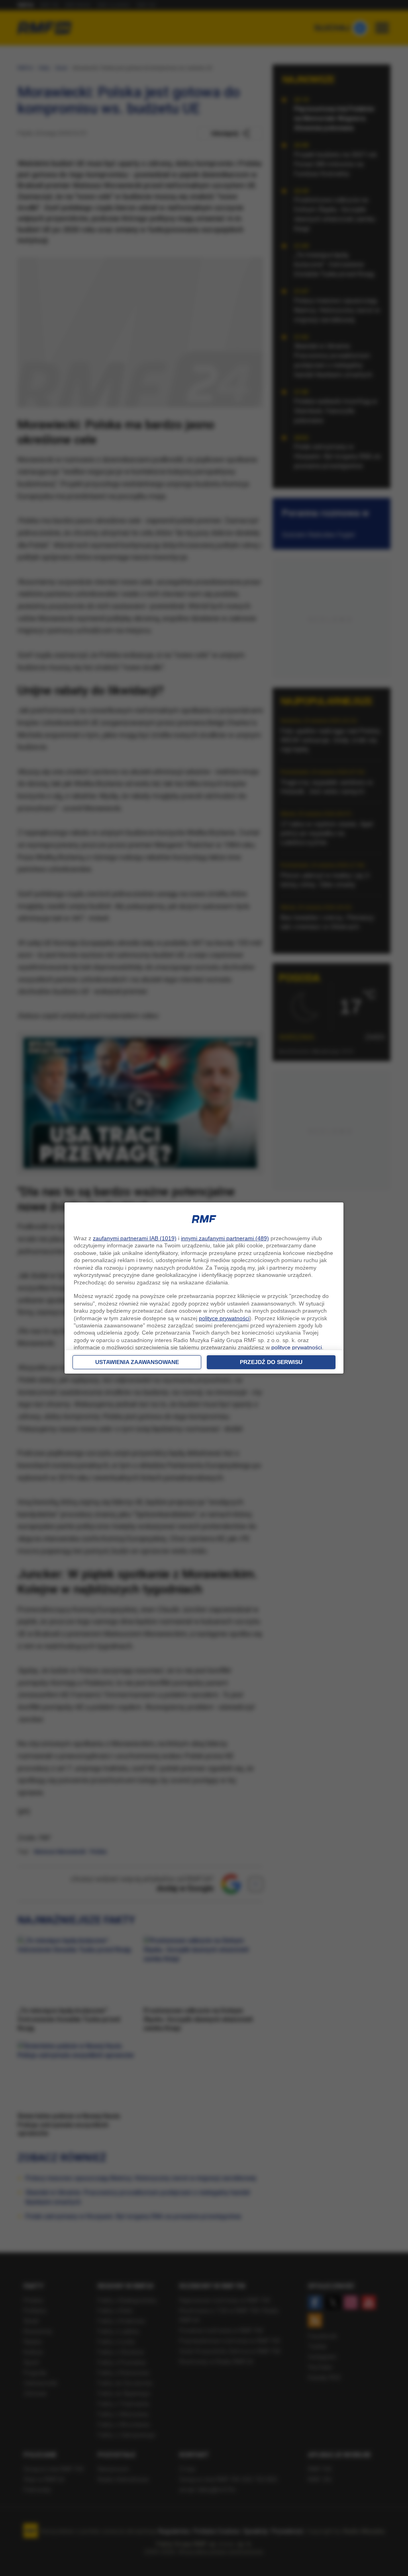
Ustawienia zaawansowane (137, 1362)
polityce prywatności (224, 1318)
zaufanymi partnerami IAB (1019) (135, 1238)
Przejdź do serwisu (271, 1362)
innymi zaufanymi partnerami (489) (225, 1238)
